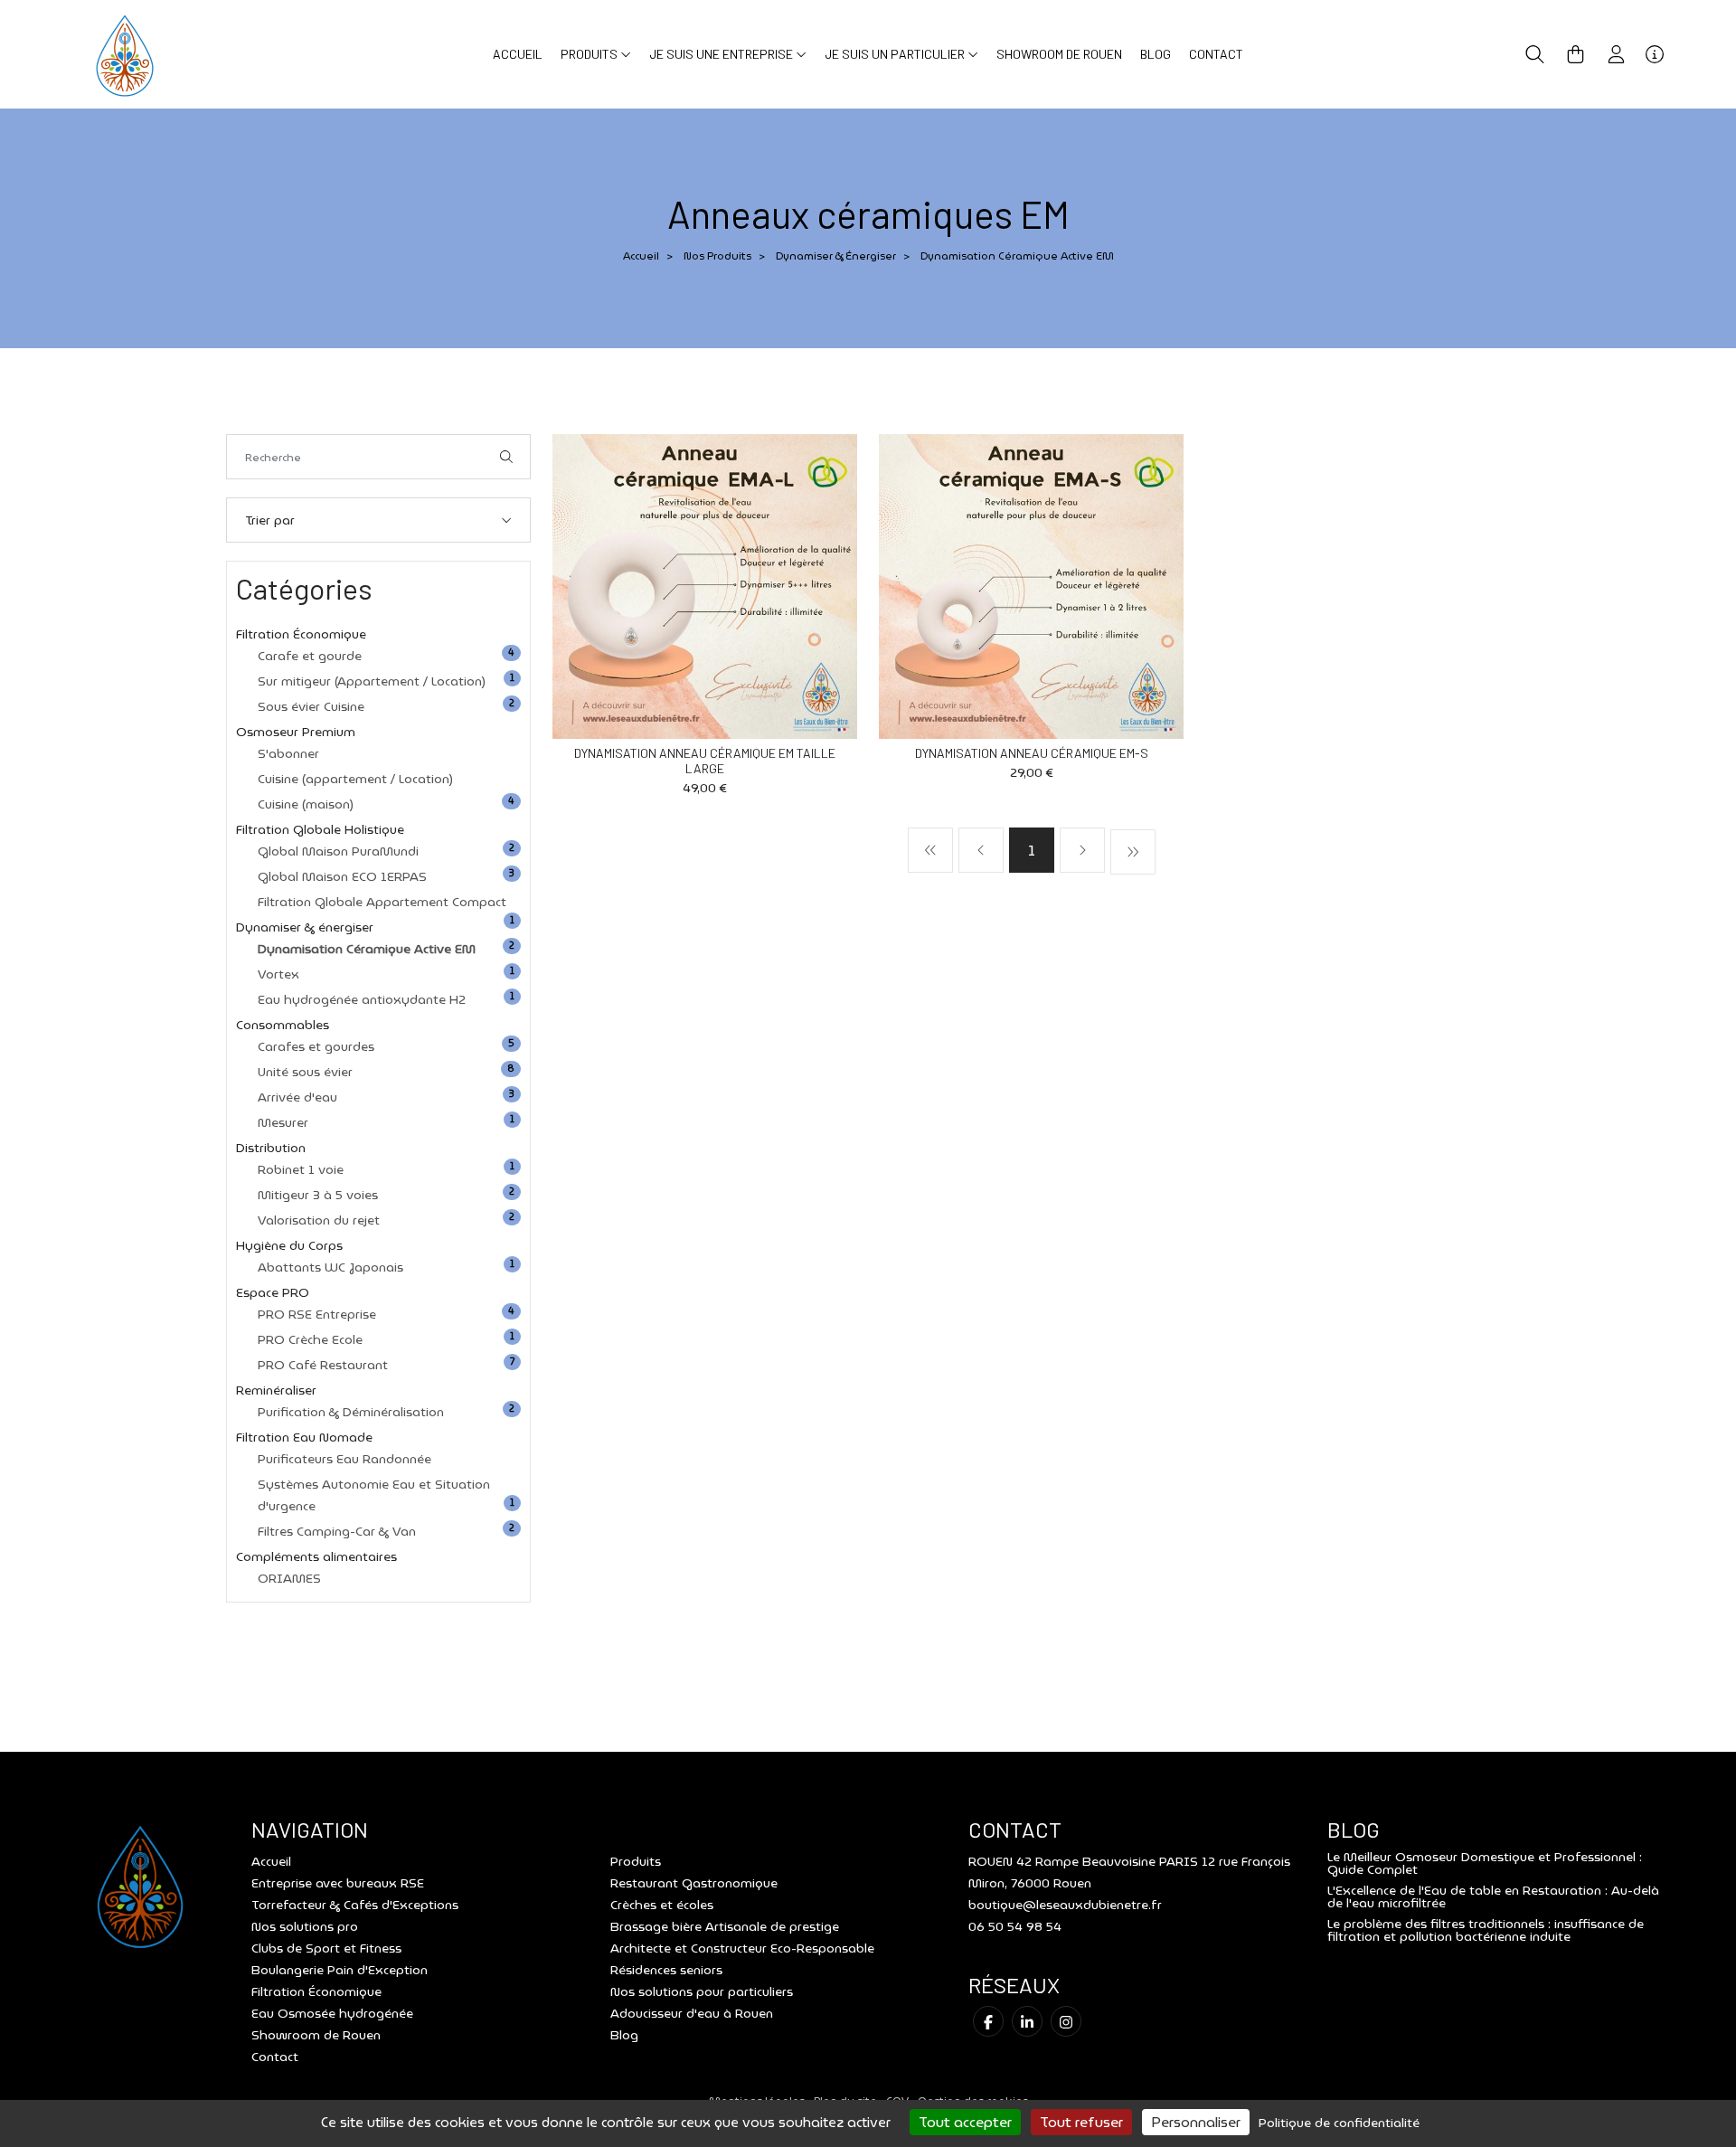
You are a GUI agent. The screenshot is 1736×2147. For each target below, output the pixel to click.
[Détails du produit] (705, 585)
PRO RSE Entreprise (317, 1314)
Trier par (270, 520)
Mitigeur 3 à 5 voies (318, 1195)
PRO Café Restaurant (323, 1365)
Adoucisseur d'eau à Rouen (692, 2013)
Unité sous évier (305, 1072)
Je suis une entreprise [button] (722, 54)
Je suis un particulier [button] (896, 54)
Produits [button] (590, 54)
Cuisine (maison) (306, 804)
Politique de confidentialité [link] (1339, 2123)
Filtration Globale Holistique (320, 829)
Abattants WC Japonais (330, 1267)
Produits (636, 1861)
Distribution (271, 1148)
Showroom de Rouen (1059, 54)
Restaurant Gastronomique (694, 1883)
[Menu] (1655, 54)
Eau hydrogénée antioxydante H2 (362, 999)
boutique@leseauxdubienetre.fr (1065, 1905)
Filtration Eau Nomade (304, 1437)
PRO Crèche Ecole (310, 1339)
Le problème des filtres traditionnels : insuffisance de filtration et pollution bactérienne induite (1486, 1930)
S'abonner (288, 753)
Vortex (278, 974)
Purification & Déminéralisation (351, 1412)
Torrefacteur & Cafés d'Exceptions (355, 1905)
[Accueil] (125, 53)
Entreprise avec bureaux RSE (338, 1883)
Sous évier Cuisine (311, 706)
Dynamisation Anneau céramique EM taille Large (705, 761)
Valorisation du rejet (319, 1220)
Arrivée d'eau (297, 1097)
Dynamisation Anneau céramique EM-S (1032, 753)
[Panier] (1576, 54)
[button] (1535, 54)
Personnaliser (1196, 2122)
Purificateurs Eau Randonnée (344, 1459)
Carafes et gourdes (316, 1046)
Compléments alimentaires (316, 1556)
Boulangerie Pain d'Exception (340, 1970)
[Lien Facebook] (988, 2021)
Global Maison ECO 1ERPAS (342, 876)
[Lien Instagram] (1066, 2021)
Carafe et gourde (310, 656)
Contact (1216, 54)
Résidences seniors (666, 1970)
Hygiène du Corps (289, 1245)
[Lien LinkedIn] (1027, 2021)
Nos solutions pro (305, 1926)
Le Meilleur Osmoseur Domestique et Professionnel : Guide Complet (1485, 1863)
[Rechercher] (506, 457)
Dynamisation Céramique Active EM (367, 949)
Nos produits (717, 255)
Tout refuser (1081, 2122)
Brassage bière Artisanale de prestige (725, 1926)
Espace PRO (273, 1292)
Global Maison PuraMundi (338, 851)
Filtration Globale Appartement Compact (382, 902)
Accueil (518, 54)
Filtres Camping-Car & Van (337, 1531)
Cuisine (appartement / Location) (355, 779)
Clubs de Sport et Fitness (326, 1948)
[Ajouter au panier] (816, 475)
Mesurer (283, 1122)
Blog (1156, 54)
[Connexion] (1616, 54)
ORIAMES (289, 1578)
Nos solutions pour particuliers (702, 1991)
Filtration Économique (301, 634)
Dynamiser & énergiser (836, 255)
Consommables (283, 1025)
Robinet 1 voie (301, 1169)
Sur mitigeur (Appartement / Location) (372, 681)
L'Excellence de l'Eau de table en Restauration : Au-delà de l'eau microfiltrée (1493, 1896)
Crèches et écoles (662, 1905)
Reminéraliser (276, 1390)
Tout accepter (965, 2122)
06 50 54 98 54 (1015, 1926)
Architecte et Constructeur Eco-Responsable (742, 1948)
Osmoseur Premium (296, 732)
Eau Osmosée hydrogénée (332, 2013)
